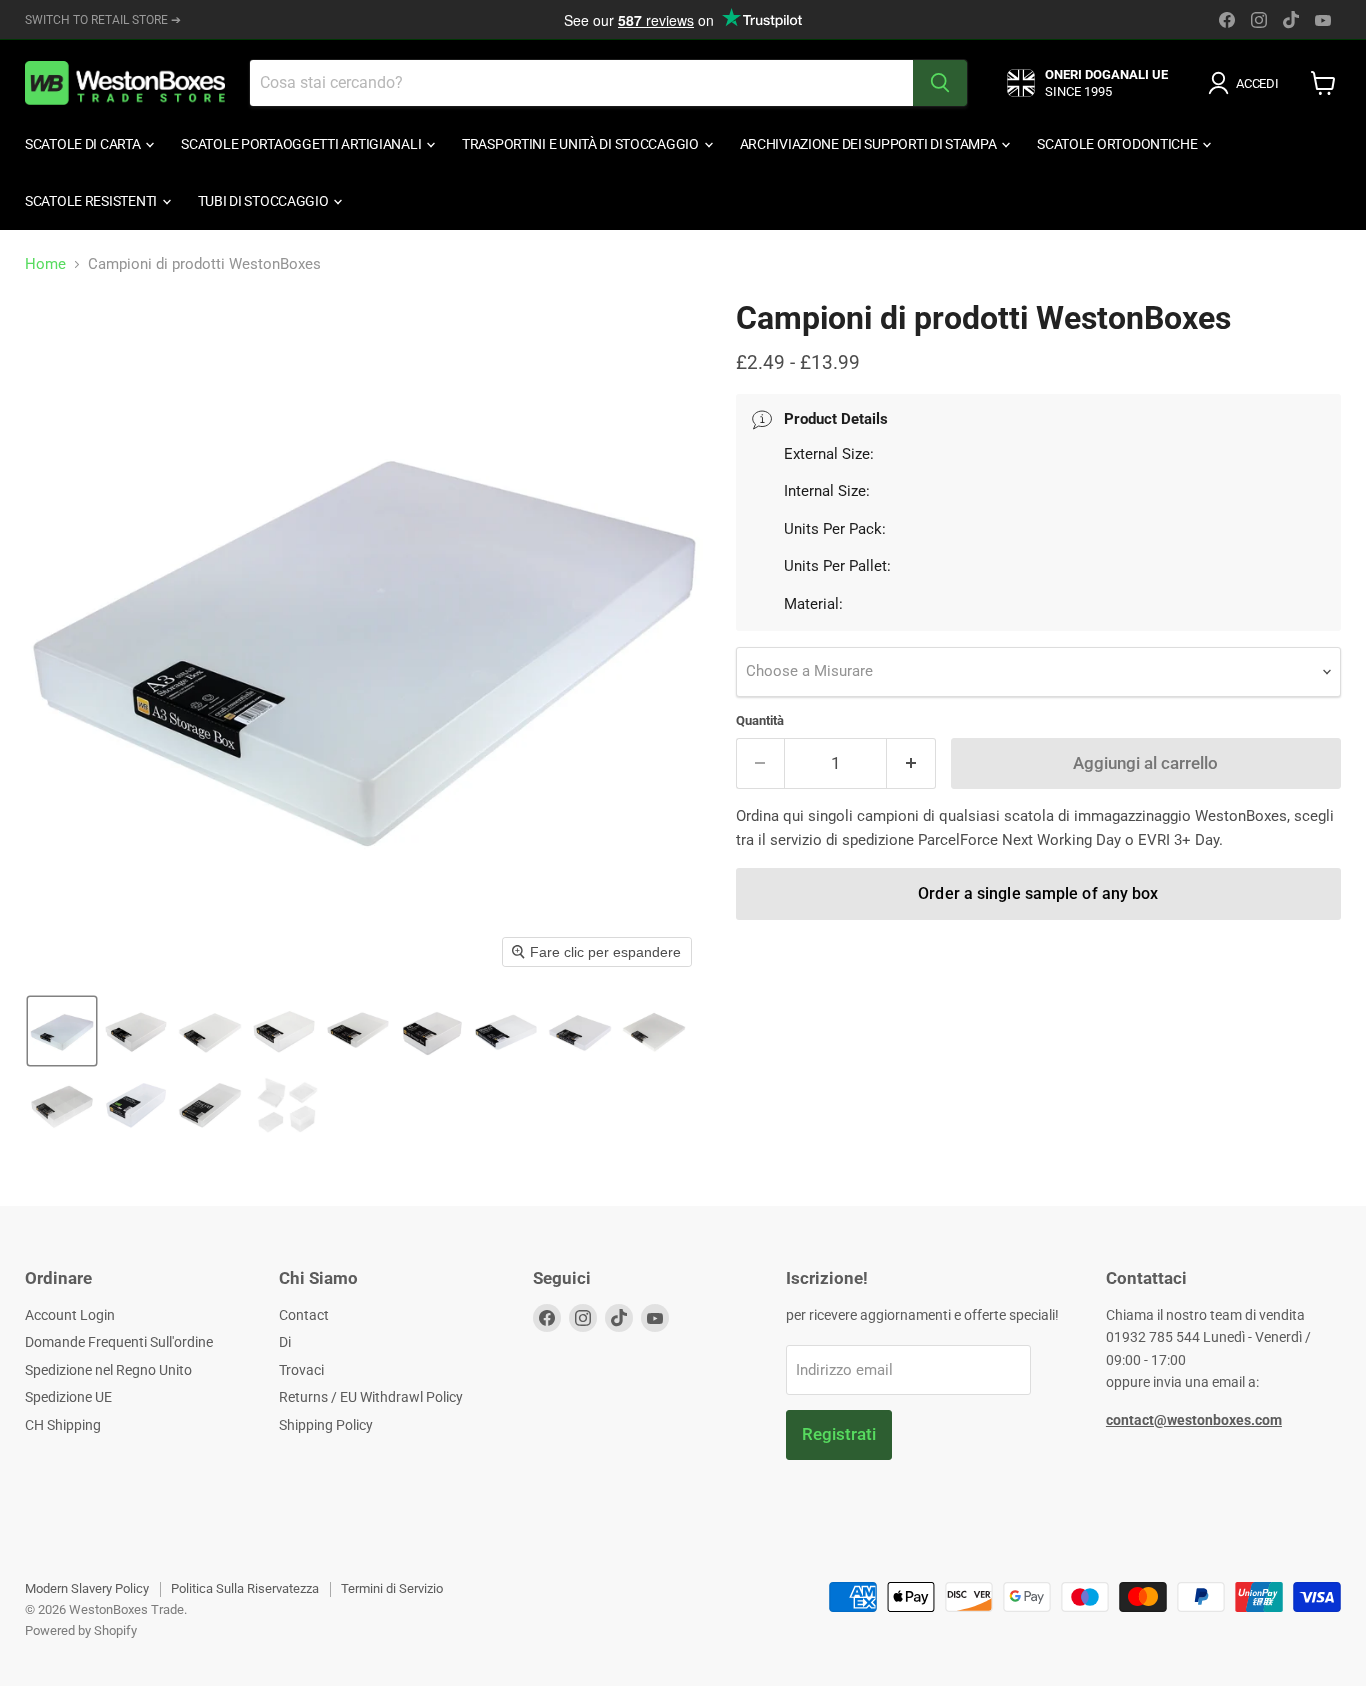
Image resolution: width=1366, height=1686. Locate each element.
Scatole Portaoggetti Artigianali (302, 144)
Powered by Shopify (81, 1630)
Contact (304, 1315)
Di (285, 1342)
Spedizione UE (68, 1397)
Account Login (70, 1315)
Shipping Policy (326, 1425)
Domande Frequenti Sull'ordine (119, 1342)
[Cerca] (940, 83)
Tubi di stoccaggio (265, 201)
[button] (1247, 83)
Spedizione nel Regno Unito (108, 1370)
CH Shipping (63, 1425)
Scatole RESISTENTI (92, 201)
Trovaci (301, 1370)
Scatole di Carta (84, 144)
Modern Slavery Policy (87, 1588)
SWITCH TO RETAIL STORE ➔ (103, 20)
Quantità (760, 720)
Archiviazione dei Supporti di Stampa (870, 144)
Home (45, 264)
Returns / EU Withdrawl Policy (371, 1397)
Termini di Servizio (392, 1588)
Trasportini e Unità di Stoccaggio (581, 144)
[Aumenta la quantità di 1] (911, 763)
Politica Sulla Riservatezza (245, 1588)
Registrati (839, 1434)
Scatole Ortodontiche (1118, 144)
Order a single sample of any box (1038, 893)
